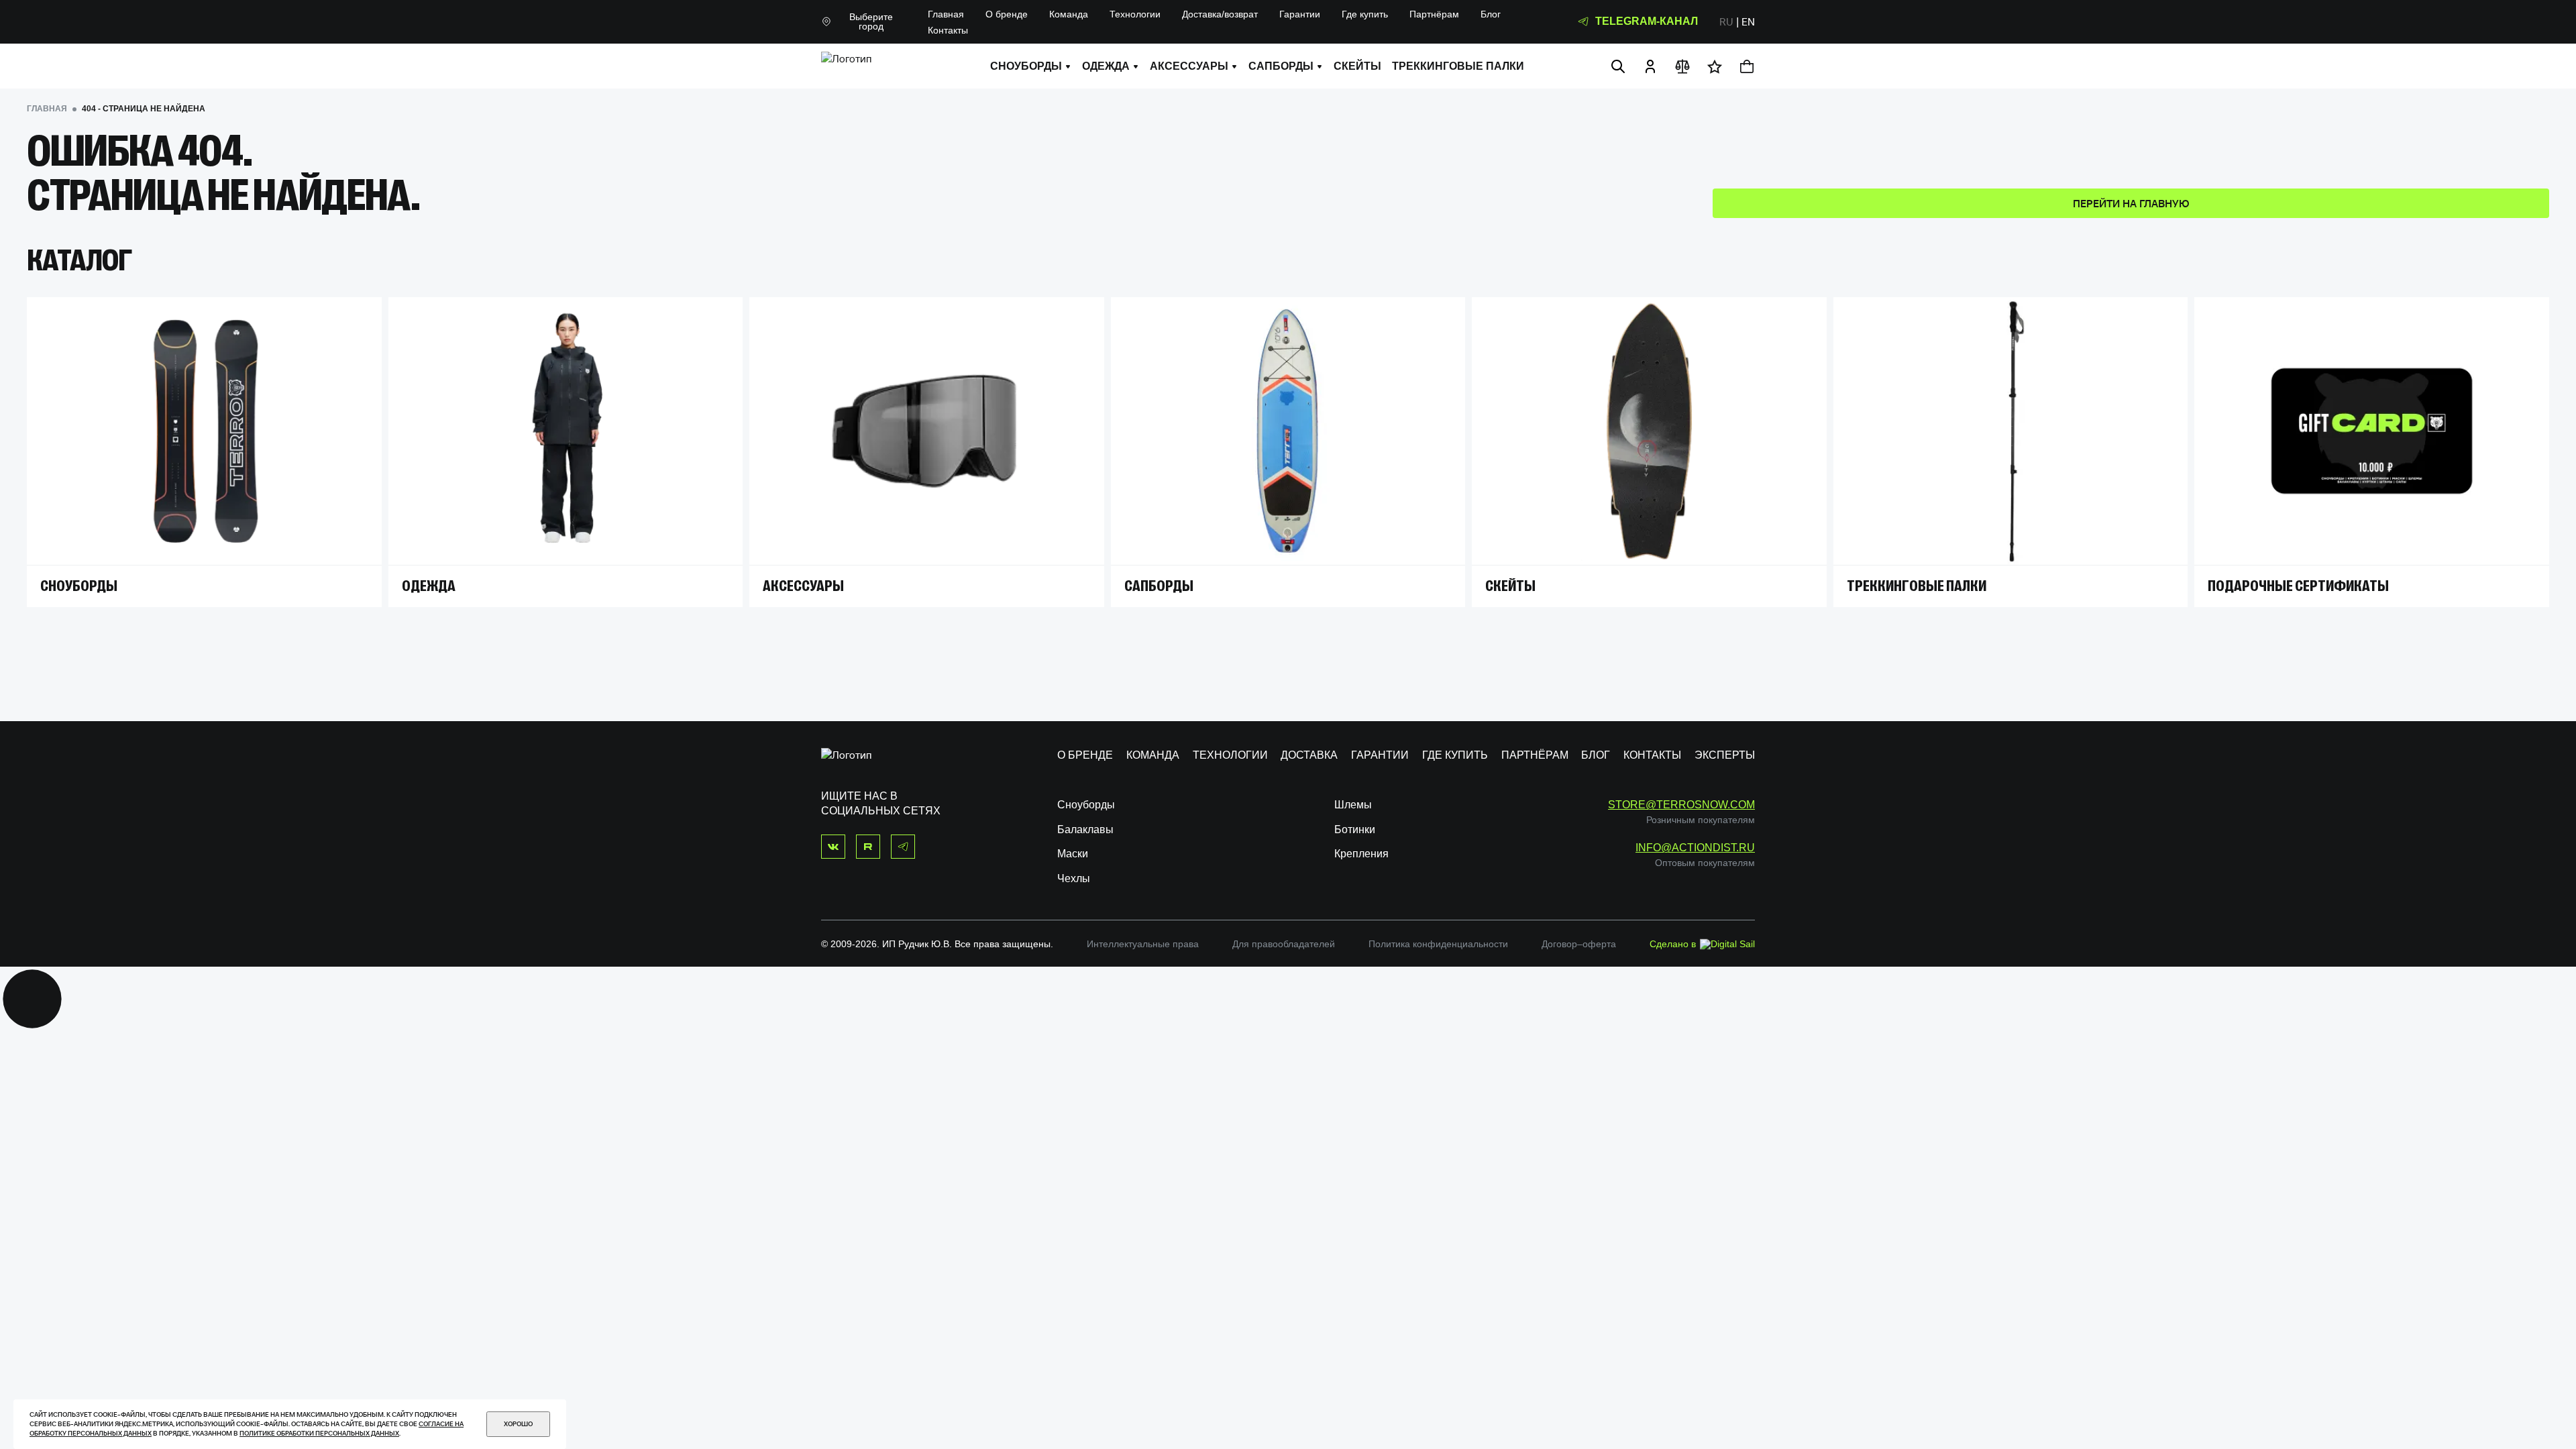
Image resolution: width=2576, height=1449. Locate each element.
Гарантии (1300, 14)
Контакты (948, 30)
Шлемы (1353, 805)
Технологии (1135, 14)
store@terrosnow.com (1681, 805)
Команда (1069, 14)
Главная (946, 14)
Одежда (1106, 66)
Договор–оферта (1579, 944)
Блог (1491, 14)
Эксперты (1725, 755)
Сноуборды (1026, 66)
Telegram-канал (1647, 21)
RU (1726, 21)
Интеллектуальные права (1143, 944)
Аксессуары (1189, 66)
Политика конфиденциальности (1438, 944)
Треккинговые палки (1458, 66)
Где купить (1365, 14)
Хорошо (518, 1424)
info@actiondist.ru (1695, 848)
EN (1748, 21)
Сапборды (1281, 66)
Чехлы (1074, 878)
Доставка (1309, 755)
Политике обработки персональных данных (319, 1433)
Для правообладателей (1284, 944)
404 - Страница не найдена (144, 109)
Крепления (1361, 854)
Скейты (1357, 66)
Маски (1073, 854)
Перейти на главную (2131, 203)
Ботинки (1355, 829)
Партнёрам (1434, 14)
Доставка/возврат (1220, 14)
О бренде (1007, 14)
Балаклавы (1085, 829)
